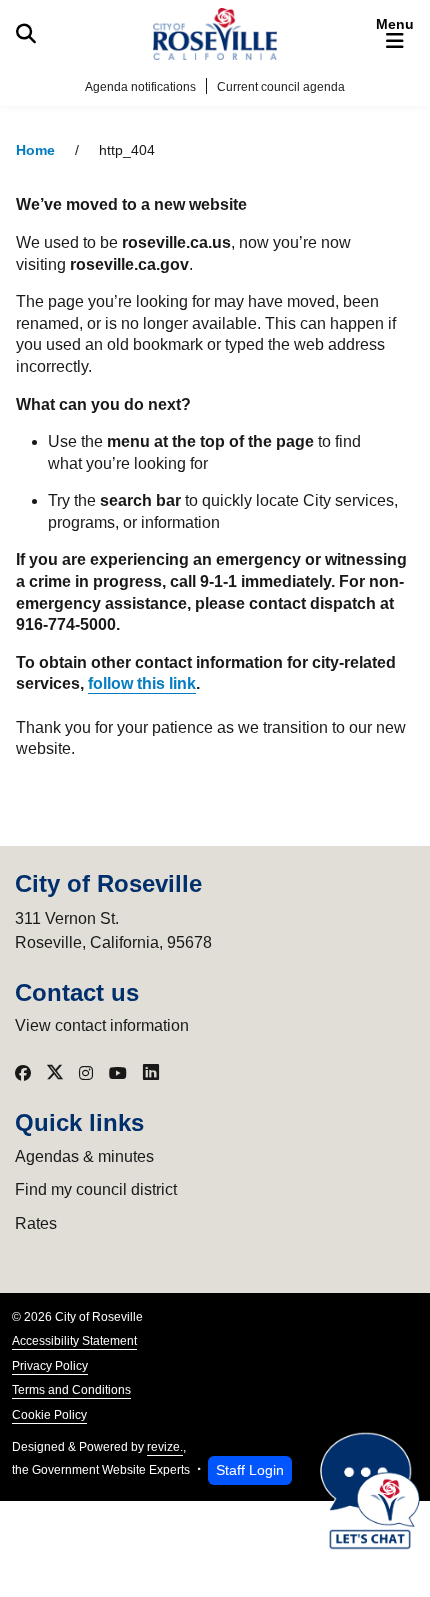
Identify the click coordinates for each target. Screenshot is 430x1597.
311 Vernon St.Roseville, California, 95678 (113, 930)
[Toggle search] (26, 34)
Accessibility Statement (74, 1341)
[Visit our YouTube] (118, 1073)
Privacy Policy (50, 1366)
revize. (165, 1447)
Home (35, 150)
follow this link (142, 683)
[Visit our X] (55, 1073)
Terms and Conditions (71, 1390)
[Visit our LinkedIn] (151, 1073)
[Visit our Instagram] (86, 1073)
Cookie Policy (49, 1415)
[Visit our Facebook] (23, 1073)
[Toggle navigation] (395, 34)
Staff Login (250, 1470)
